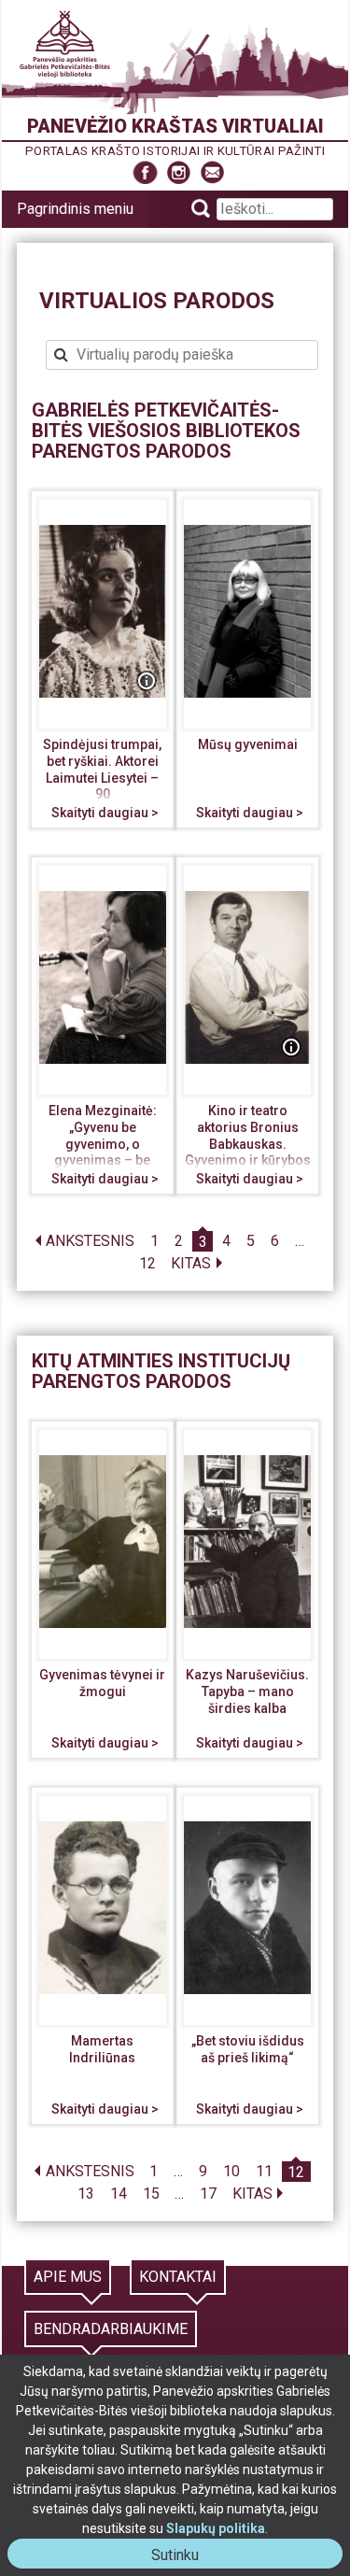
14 (119, 2194)
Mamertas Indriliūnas (102, 2049)
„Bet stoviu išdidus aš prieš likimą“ (248, 2049)
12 (147, 1264)
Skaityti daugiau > (105, 813)
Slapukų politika (216, 2528)
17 (208, 2194)
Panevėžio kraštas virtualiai (175, 126)
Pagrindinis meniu (75, 209)
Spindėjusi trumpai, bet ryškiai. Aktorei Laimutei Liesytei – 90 (102, 769)
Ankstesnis (90, 1242)
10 (231, 2172)
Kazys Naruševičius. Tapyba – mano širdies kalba (247, 1691)
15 (151, 2194)
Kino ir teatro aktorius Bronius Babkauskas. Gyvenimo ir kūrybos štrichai (248, 1143)
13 (86, 2194)
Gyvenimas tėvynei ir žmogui (102, 1683)
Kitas (191, 1264)
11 (264, 2172)
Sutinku (182, 2557)
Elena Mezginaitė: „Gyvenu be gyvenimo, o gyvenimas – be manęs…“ (103, 1143)
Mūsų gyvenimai (248, 744)
